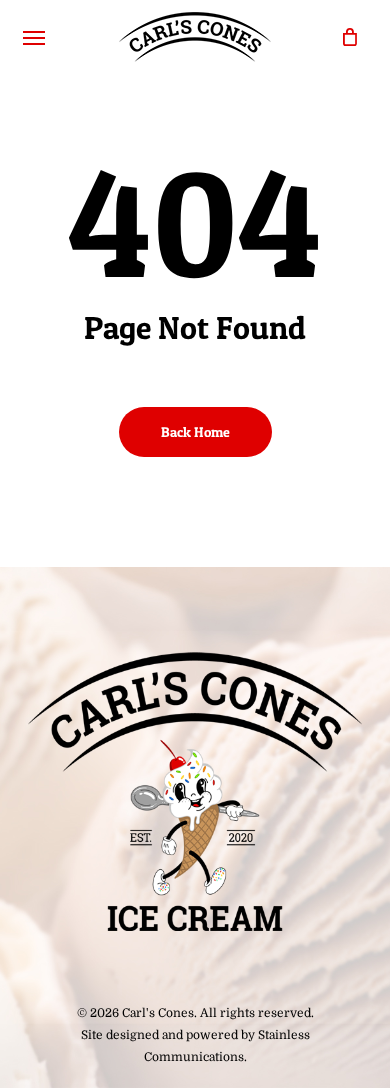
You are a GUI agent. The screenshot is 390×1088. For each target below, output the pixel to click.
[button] (34, 37)
